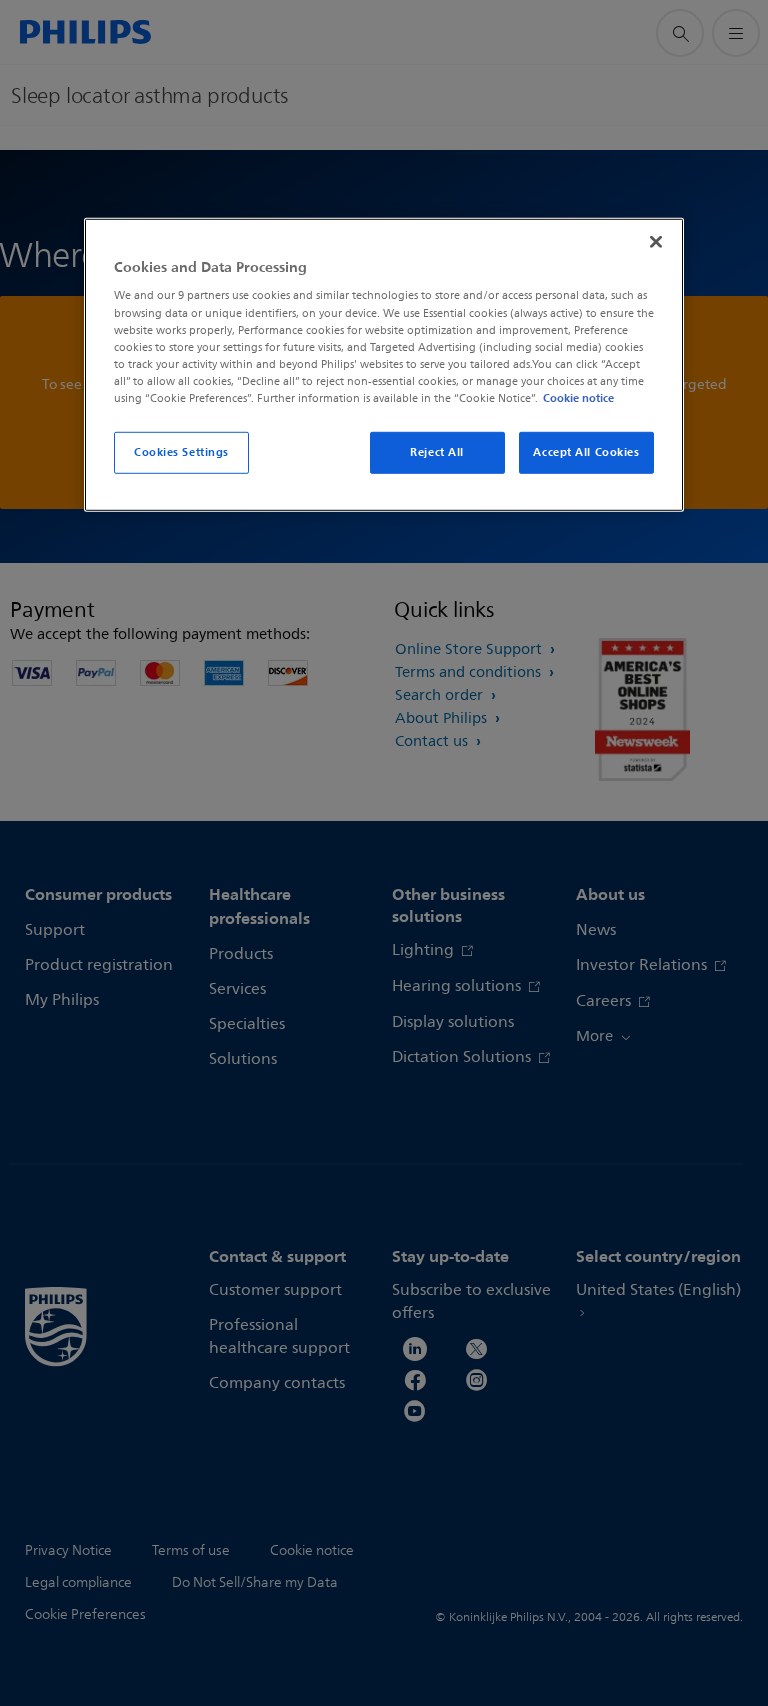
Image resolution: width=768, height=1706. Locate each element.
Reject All (437, 452)
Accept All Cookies (586, 452)
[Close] (656, 242)
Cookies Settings (181, 452)
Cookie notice (578, 398)
